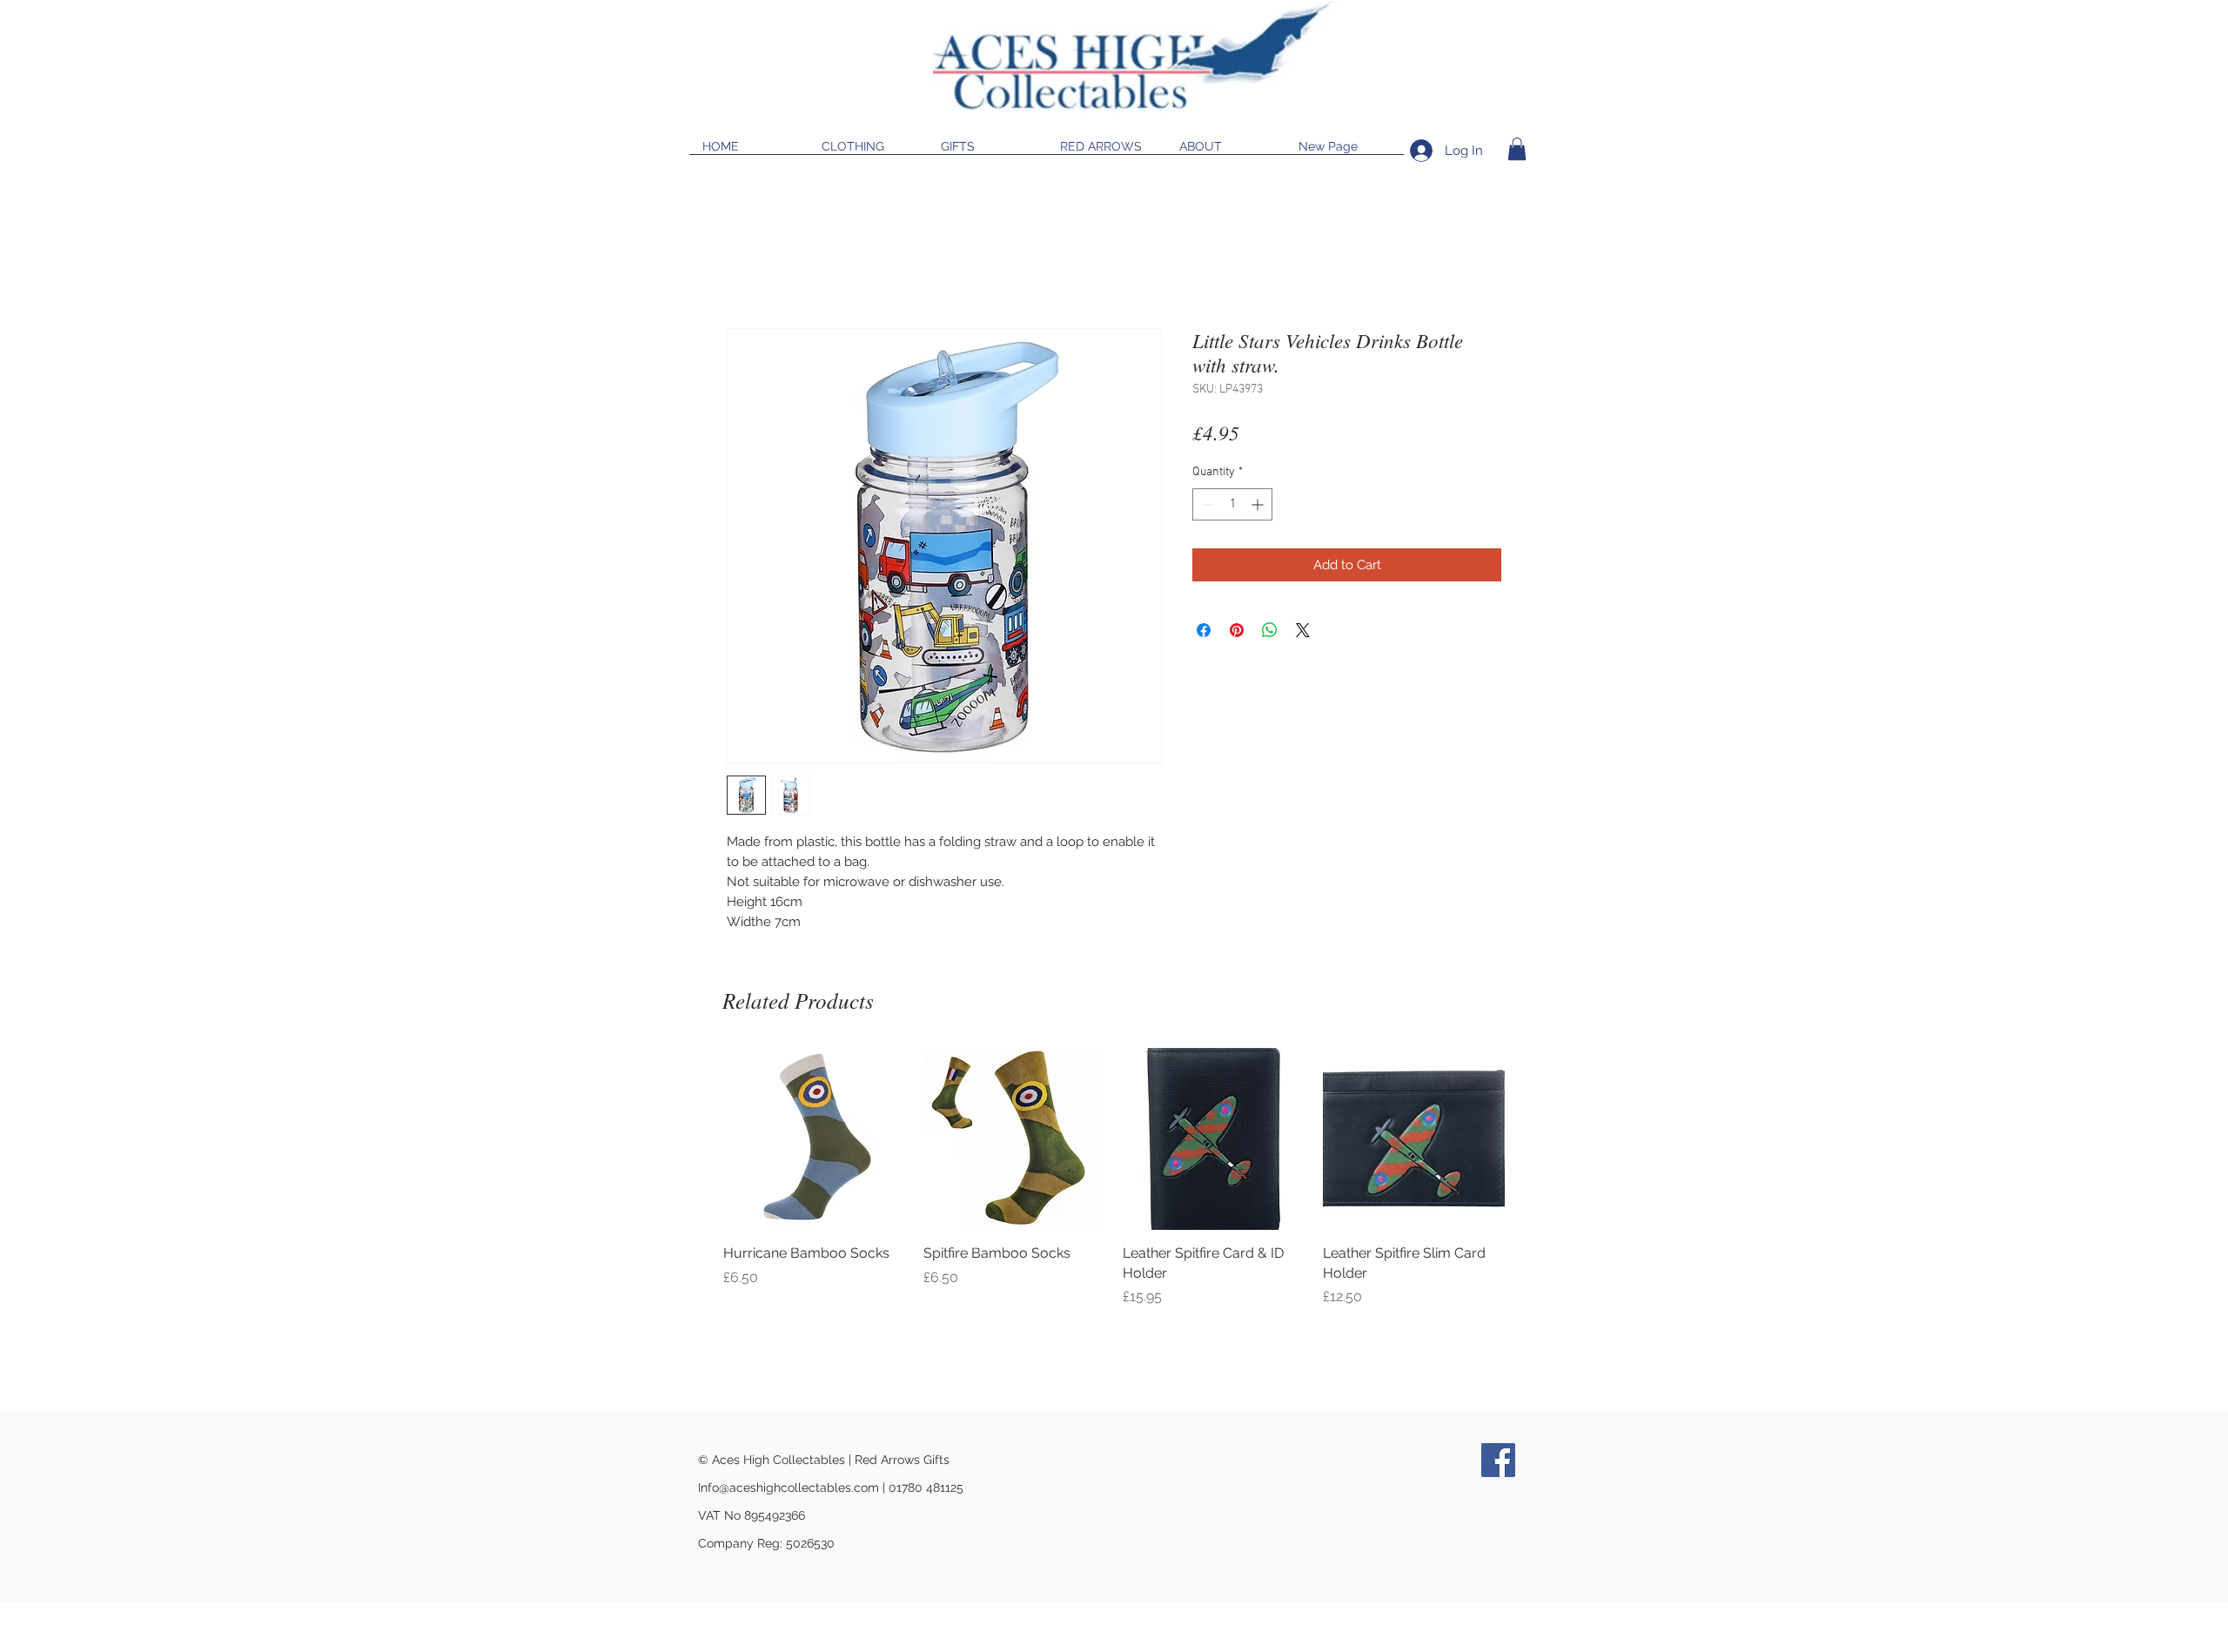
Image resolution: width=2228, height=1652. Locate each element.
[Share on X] (1303, 630)
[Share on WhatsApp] (1270, 630)
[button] (1517, 149)
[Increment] (1259, 504)
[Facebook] (1498, 1460)
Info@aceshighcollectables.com (789, 1487)
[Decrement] (1206, 504)
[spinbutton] (1232, 504)
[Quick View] (815, 1139)
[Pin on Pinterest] (1237, 630)
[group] (1114, 1197)
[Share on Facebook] (1204, 630)
